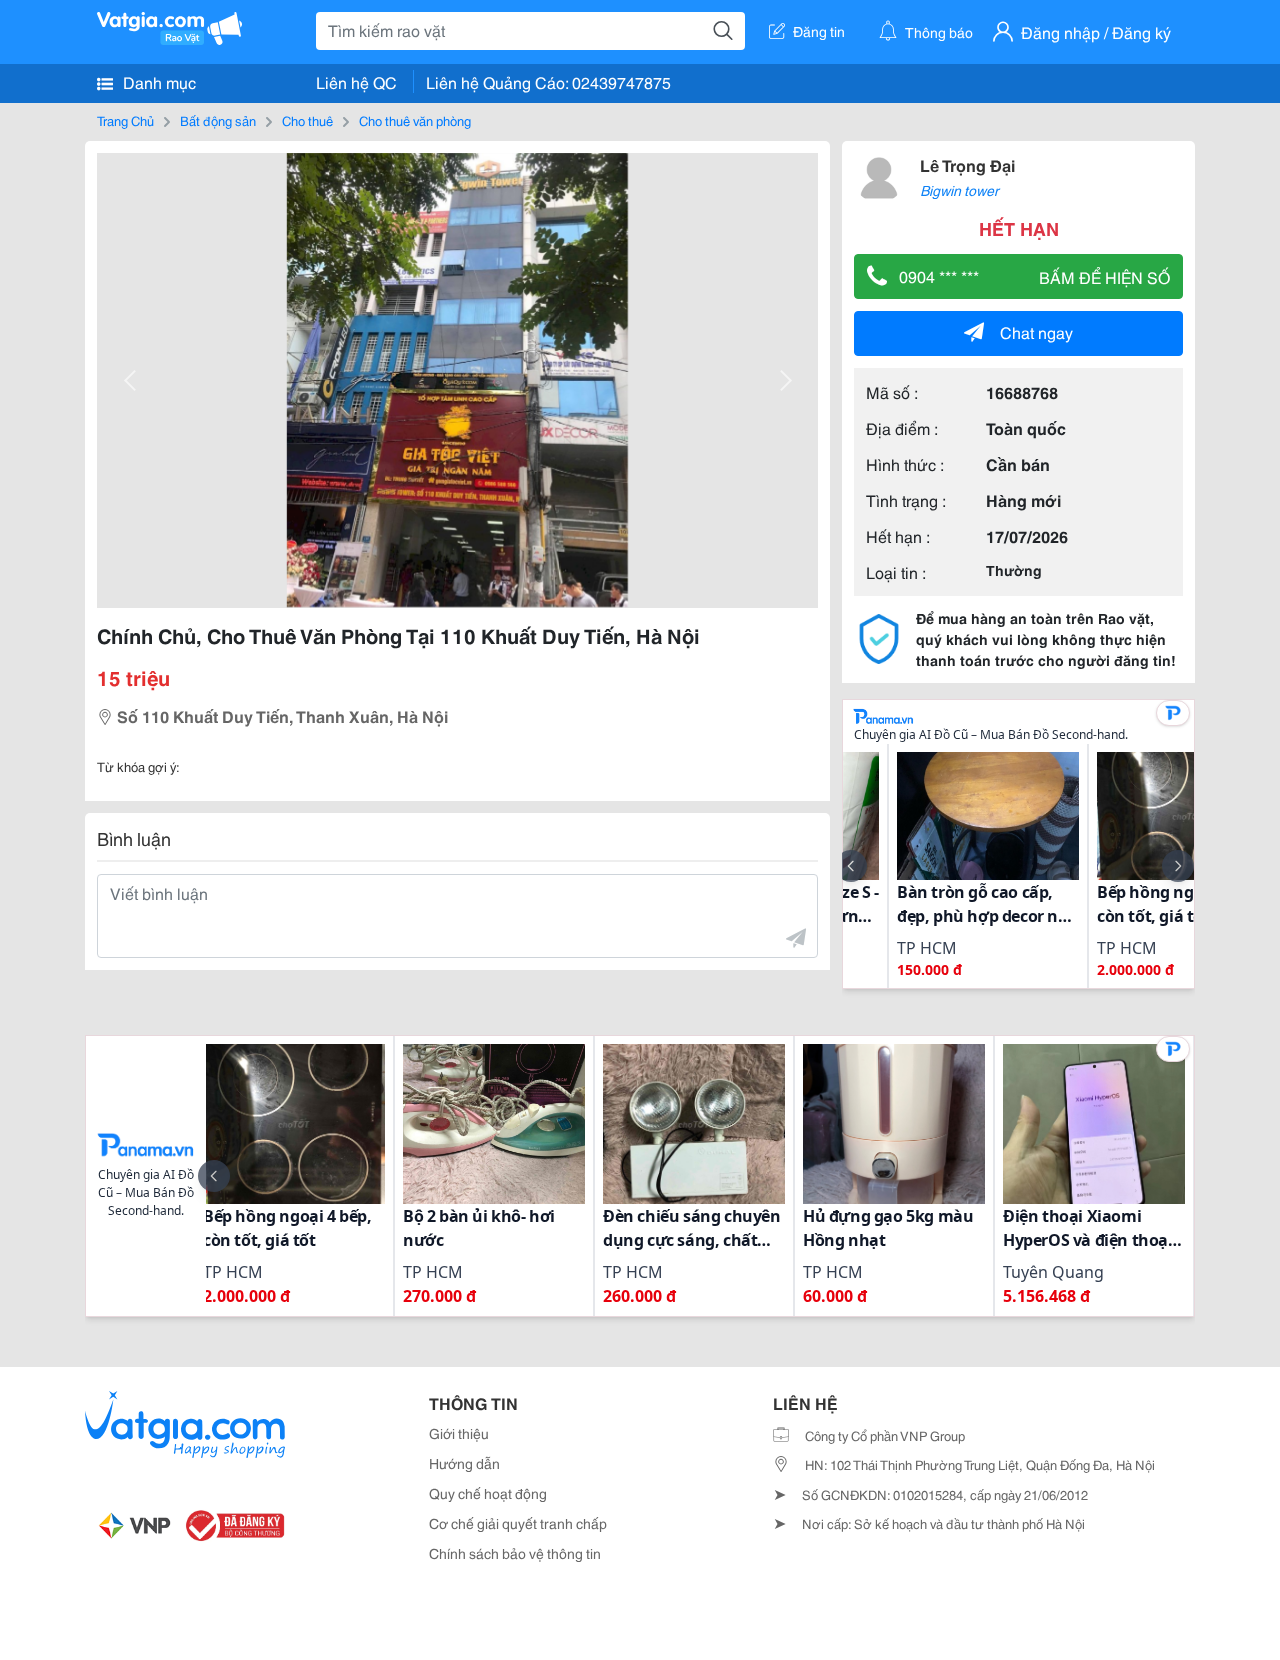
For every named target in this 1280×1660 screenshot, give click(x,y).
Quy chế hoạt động (488, 1493)
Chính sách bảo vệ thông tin (515, 1553)
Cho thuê (307, 120)
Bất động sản (218, 120)
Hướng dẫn (464, 1463)
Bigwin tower (959, 190)
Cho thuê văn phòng (415, 120)
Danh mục (157, 81)
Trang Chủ (125, 120)
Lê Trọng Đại (967, 164)
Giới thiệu (459, 1433)
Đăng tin (819, 31)
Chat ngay (1036, 331)
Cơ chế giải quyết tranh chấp (518, 1523)
